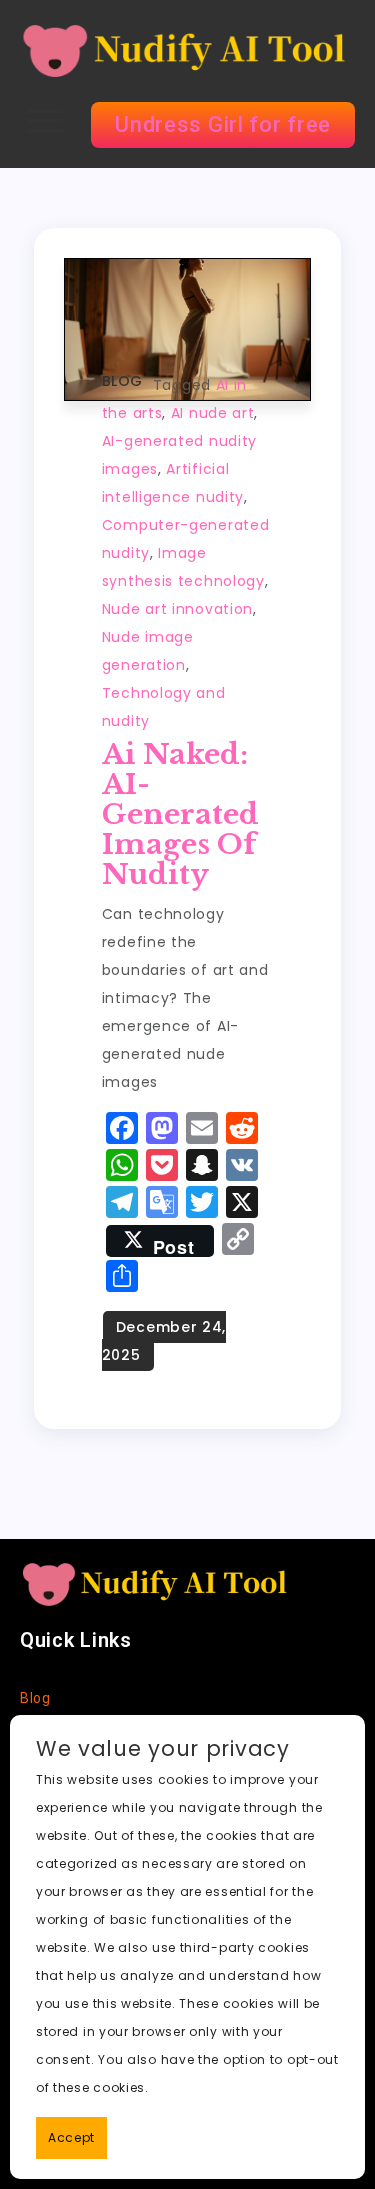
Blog (122, 381)
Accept (71, 2137)
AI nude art (213, 413)
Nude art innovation (177, 609)
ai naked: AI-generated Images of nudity (180, 814)
